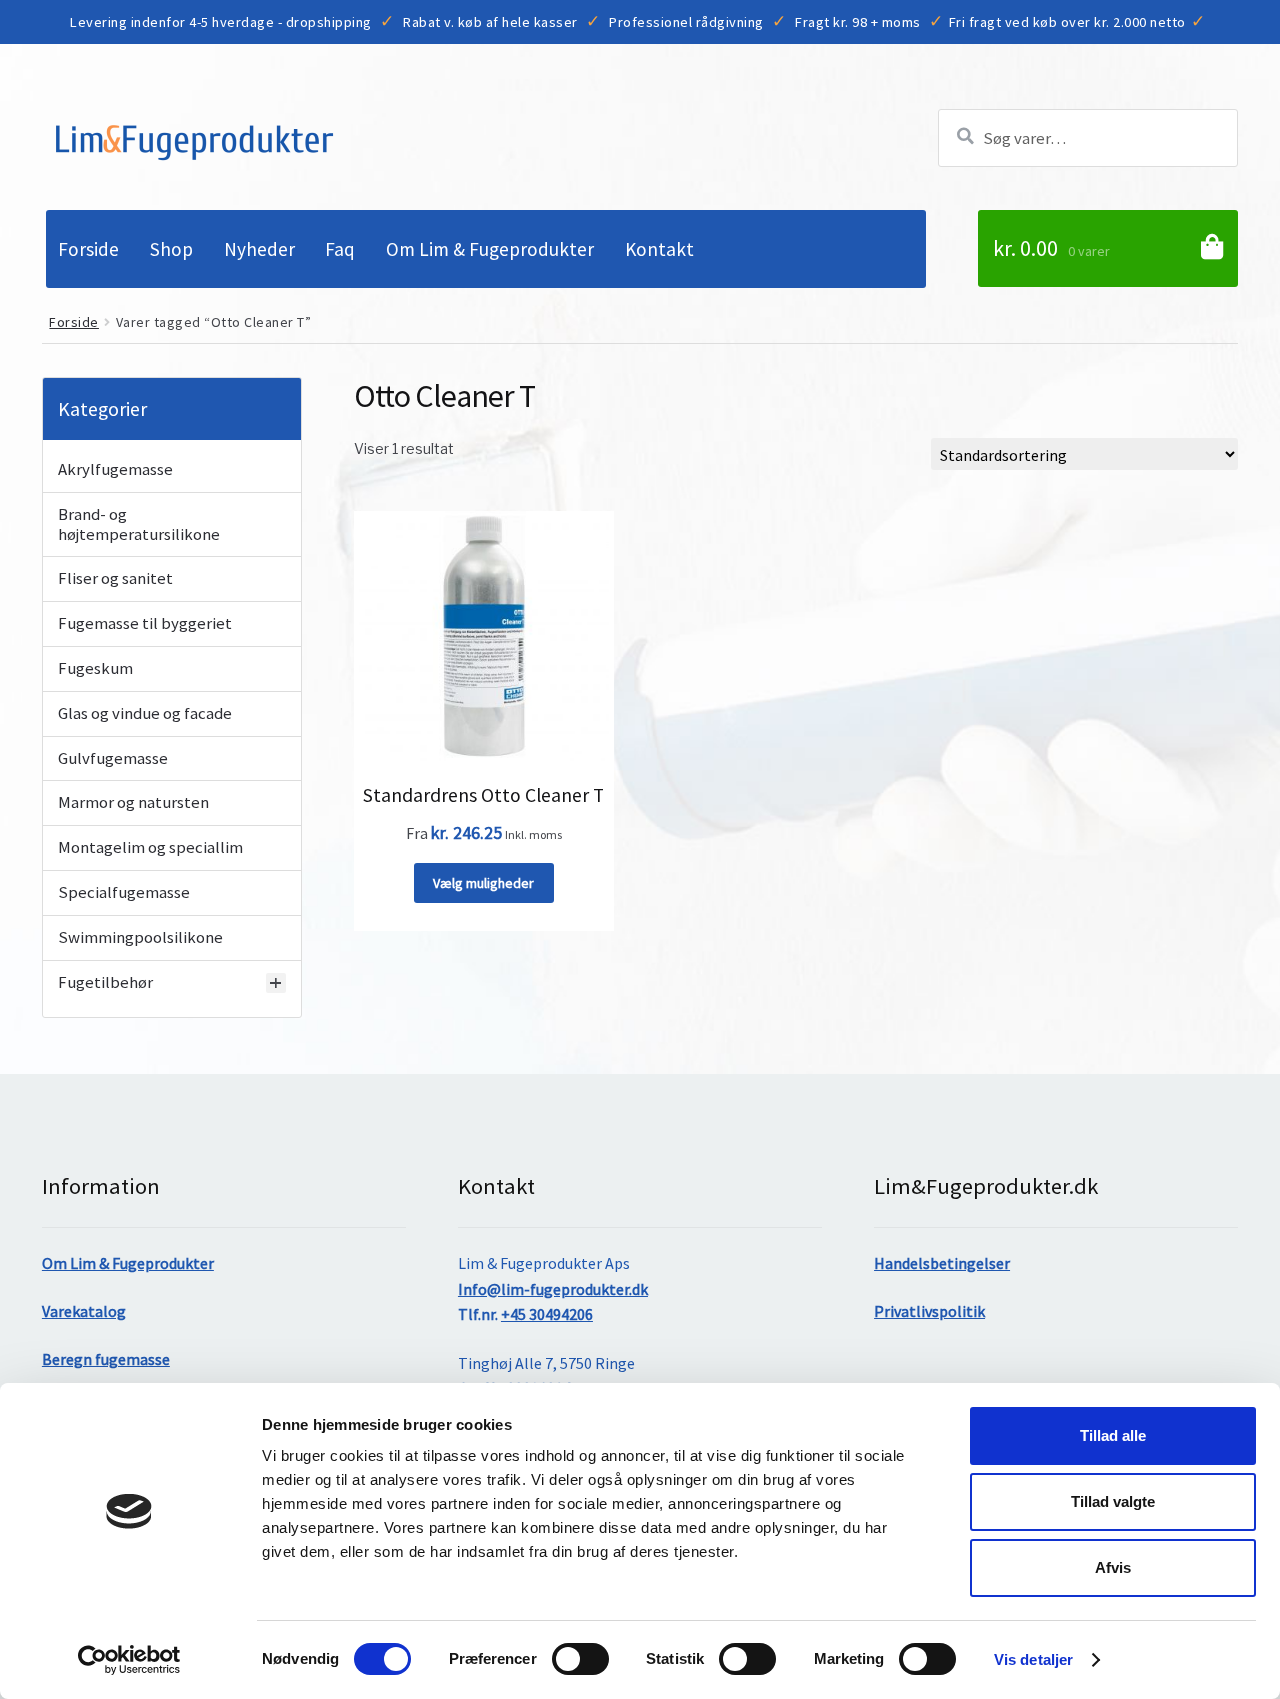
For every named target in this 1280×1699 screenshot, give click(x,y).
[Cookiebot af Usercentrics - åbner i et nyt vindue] (129, 1660)
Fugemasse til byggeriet (145, 624)
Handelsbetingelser (942, 1263)
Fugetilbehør (105, 983)
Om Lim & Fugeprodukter (490, 249)
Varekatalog (84, 1311)
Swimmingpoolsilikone (140, 938)
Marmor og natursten (133, 803)
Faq (340, 249)
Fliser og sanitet (115, 579)
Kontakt (659, 249)
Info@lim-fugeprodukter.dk (553, 1289)
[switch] (580, 1659)
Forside (88, 249)
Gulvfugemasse (113, 759)
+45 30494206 (547, 1314)
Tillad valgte (1113, 1501)
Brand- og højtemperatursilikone (139, 525)
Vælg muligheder (483, 883)
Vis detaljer (1033, 1659)
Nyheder (259, 249)
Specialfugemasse (124, 893)
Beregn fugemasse (106, 1359)
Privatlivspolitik (929, 1311)
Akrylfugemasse (115, 470)
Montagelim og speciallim (150, 848)
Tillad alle (1113, 1435)
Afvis (1113, 1567)
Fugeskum (95, 669)
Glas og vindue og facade (145, 714)
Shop (171, 249)
